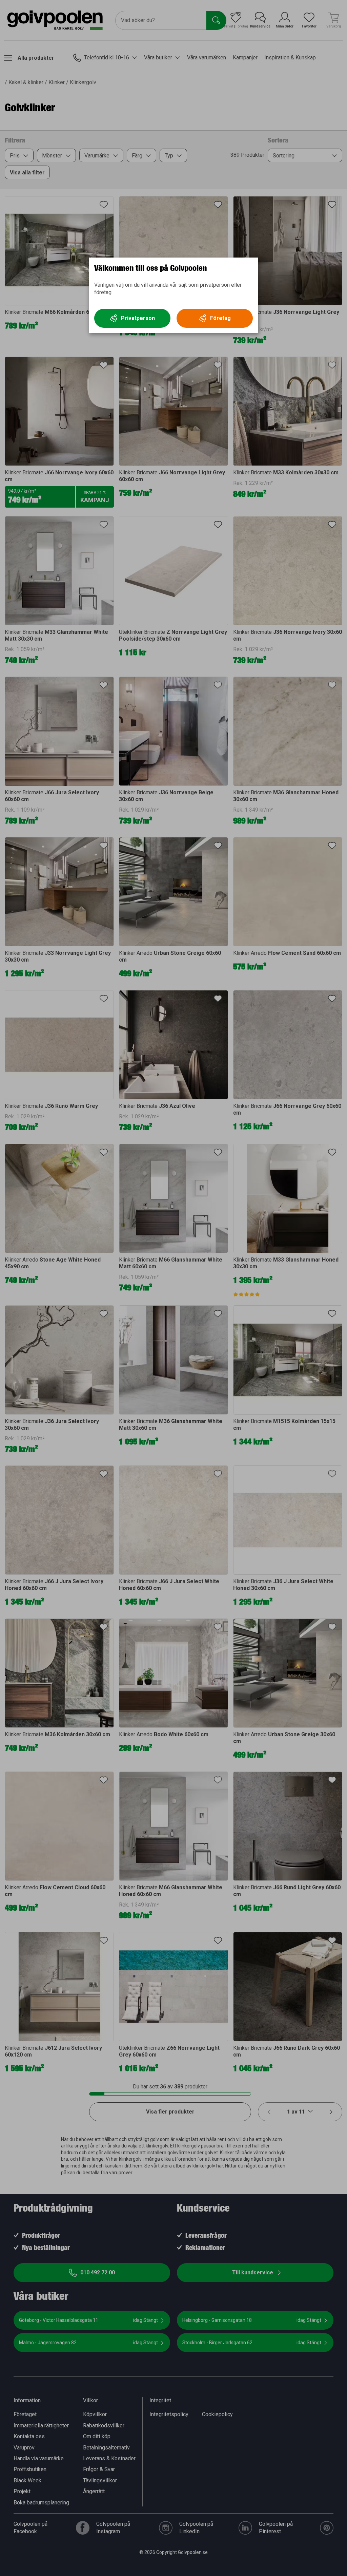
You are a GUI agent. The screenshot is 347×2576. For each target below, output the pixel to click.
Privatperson (138, 318)
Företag (220, 318)
